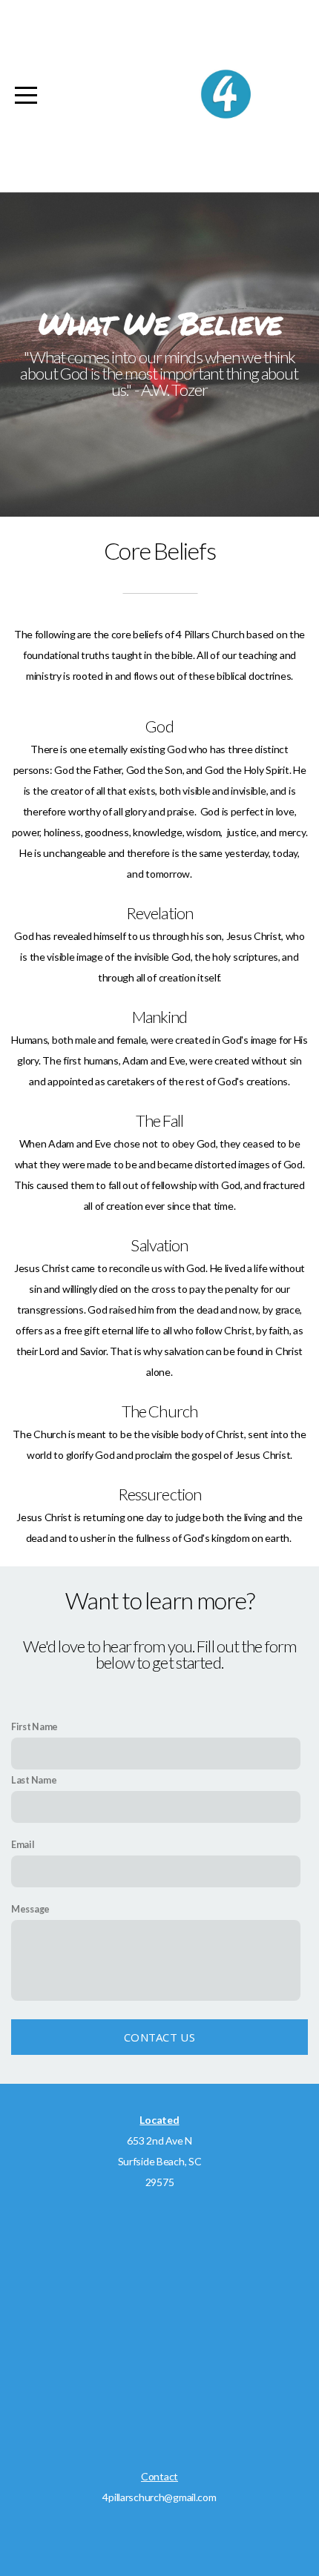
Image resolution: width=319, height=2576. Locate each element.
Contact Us (159, 2037)
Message (30, 1909)
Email (23, 1845)
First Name (34, 1727)
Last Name (34, 1780)
